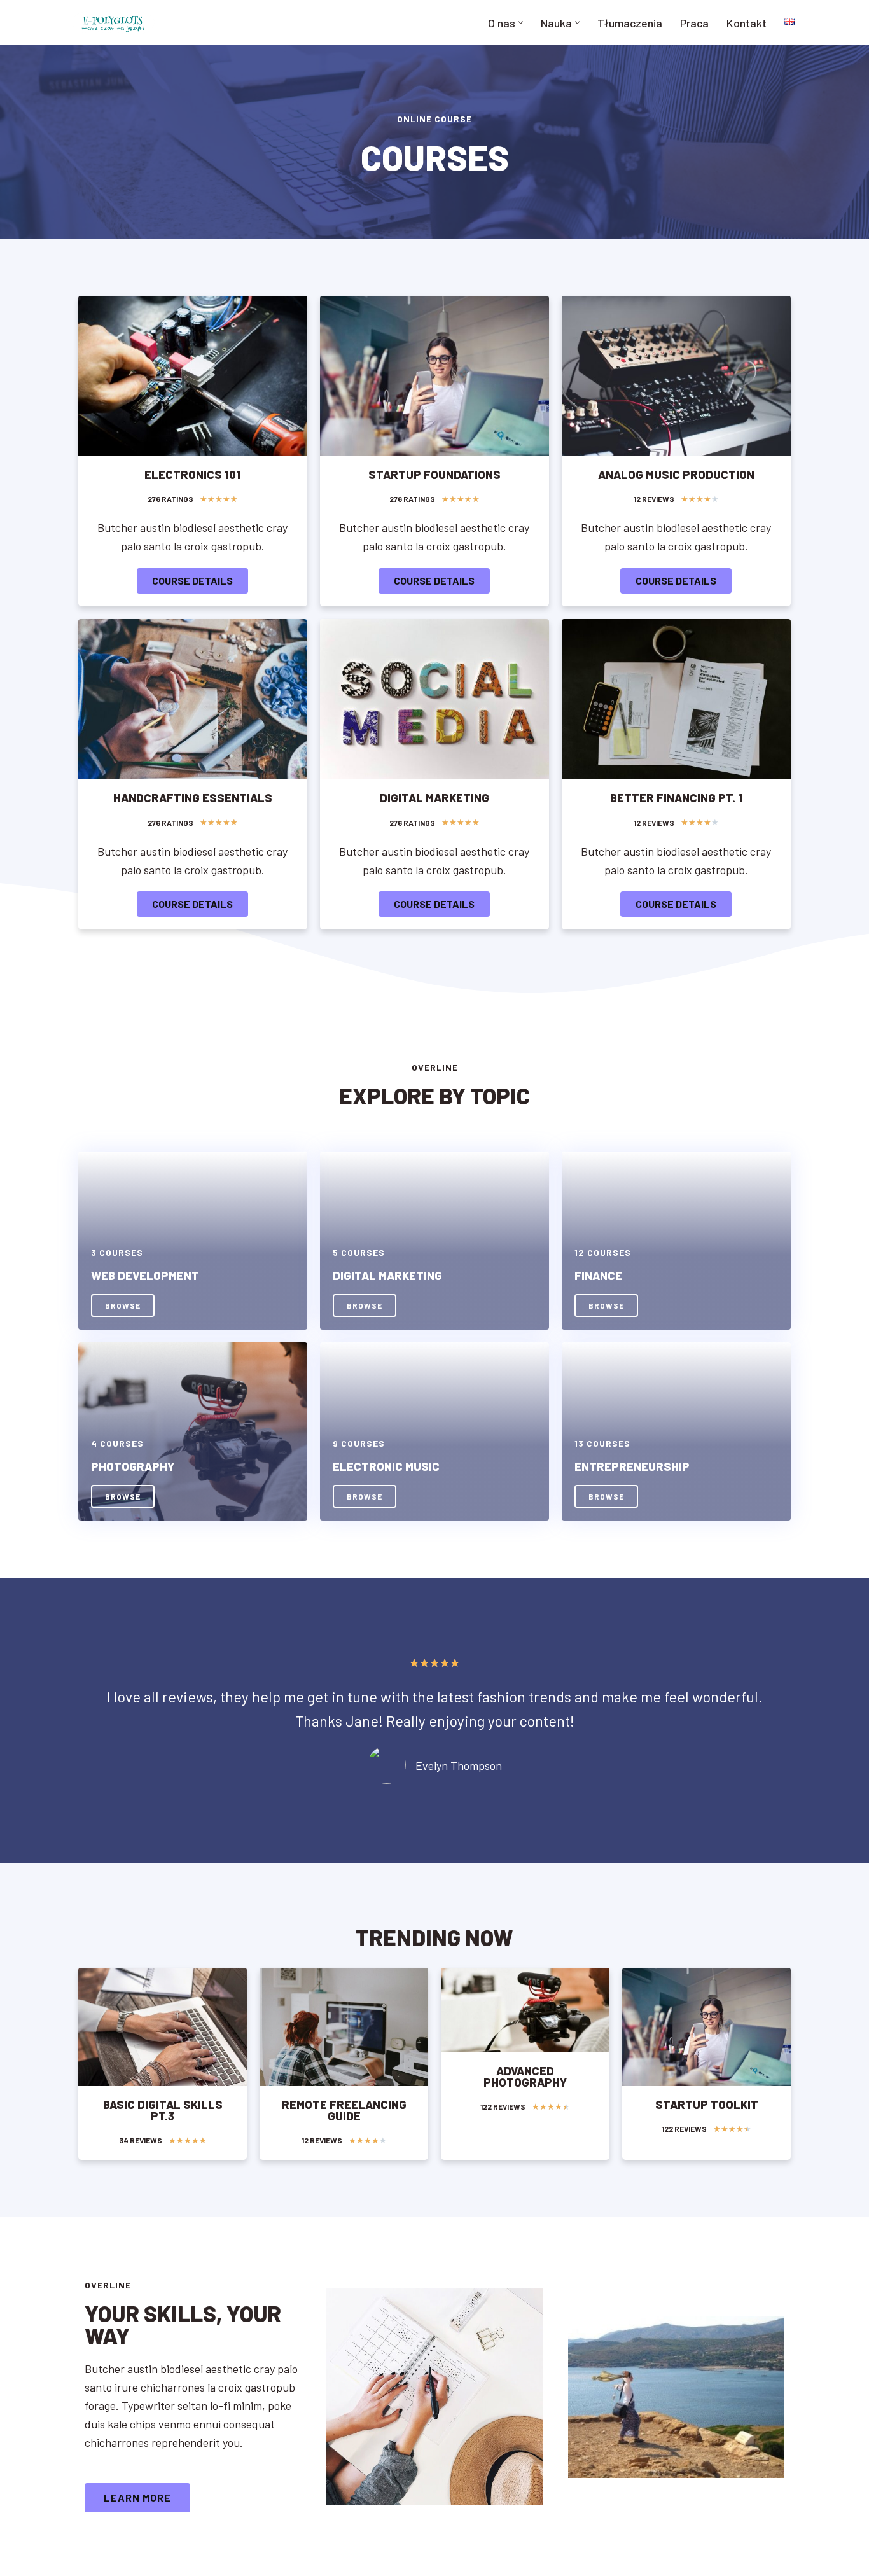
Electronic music (386, 1466)
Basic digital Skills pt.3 (163, 2110)
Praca (694, 23)
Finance (598, 1276)
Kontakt (747, 23)
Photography (133, 1466)
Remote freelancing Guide (344, 2110)
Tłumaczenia (630, 23)
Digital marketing (387, 1276)
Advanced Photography (525, 2077)
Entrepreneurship (632, 1466)
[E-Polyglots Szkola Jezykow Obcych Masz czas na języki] (113, 23)
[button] (521, 23)
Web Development (145, 1276)
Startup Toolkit (707, 2105)
